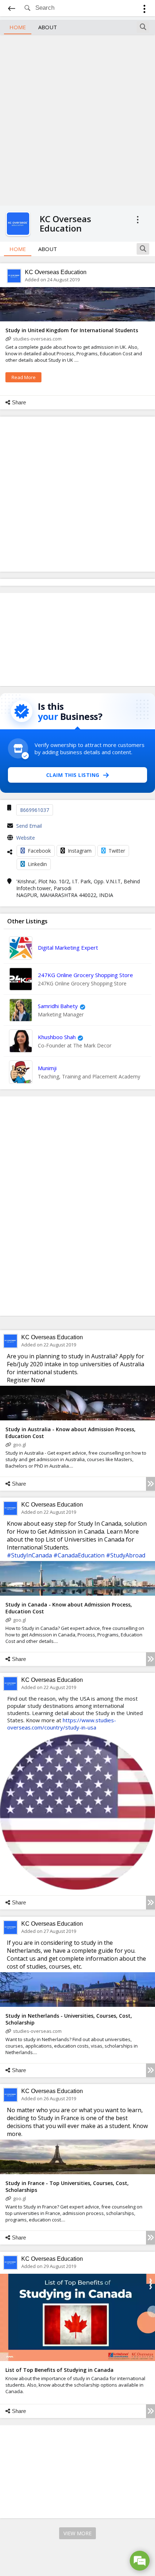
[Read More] (150, 1484)
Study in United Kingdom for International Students (72, 330)
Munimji (47, 1068)
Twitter (117, 851)
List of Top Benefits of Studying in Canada (59, 2370)
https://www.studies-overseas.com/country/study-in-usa (62, 1724)
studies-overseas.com (37, 339)
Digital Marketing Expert (68, 948)
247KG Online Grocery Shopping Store (85, 975)
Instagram (80, 851)
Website (26, 838)
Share (19, 402)
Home (18, 27)
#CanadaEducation (79, 1555)
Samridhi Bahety (58, 1006)
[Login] (144, 10)
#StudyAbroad (126, 1555)
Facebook (39, 851)
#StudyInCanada (29, 1555)
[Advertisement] (77, 119)
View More (77, 2533)
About (48, 27)
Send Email (29, 826)
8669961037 (35, 810)
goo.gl (19, 1445)
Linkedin (37, 864)
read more (24, 377)
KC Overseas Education (56, 272)
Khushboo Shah (57, 1037)
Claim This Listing (73, 775)
